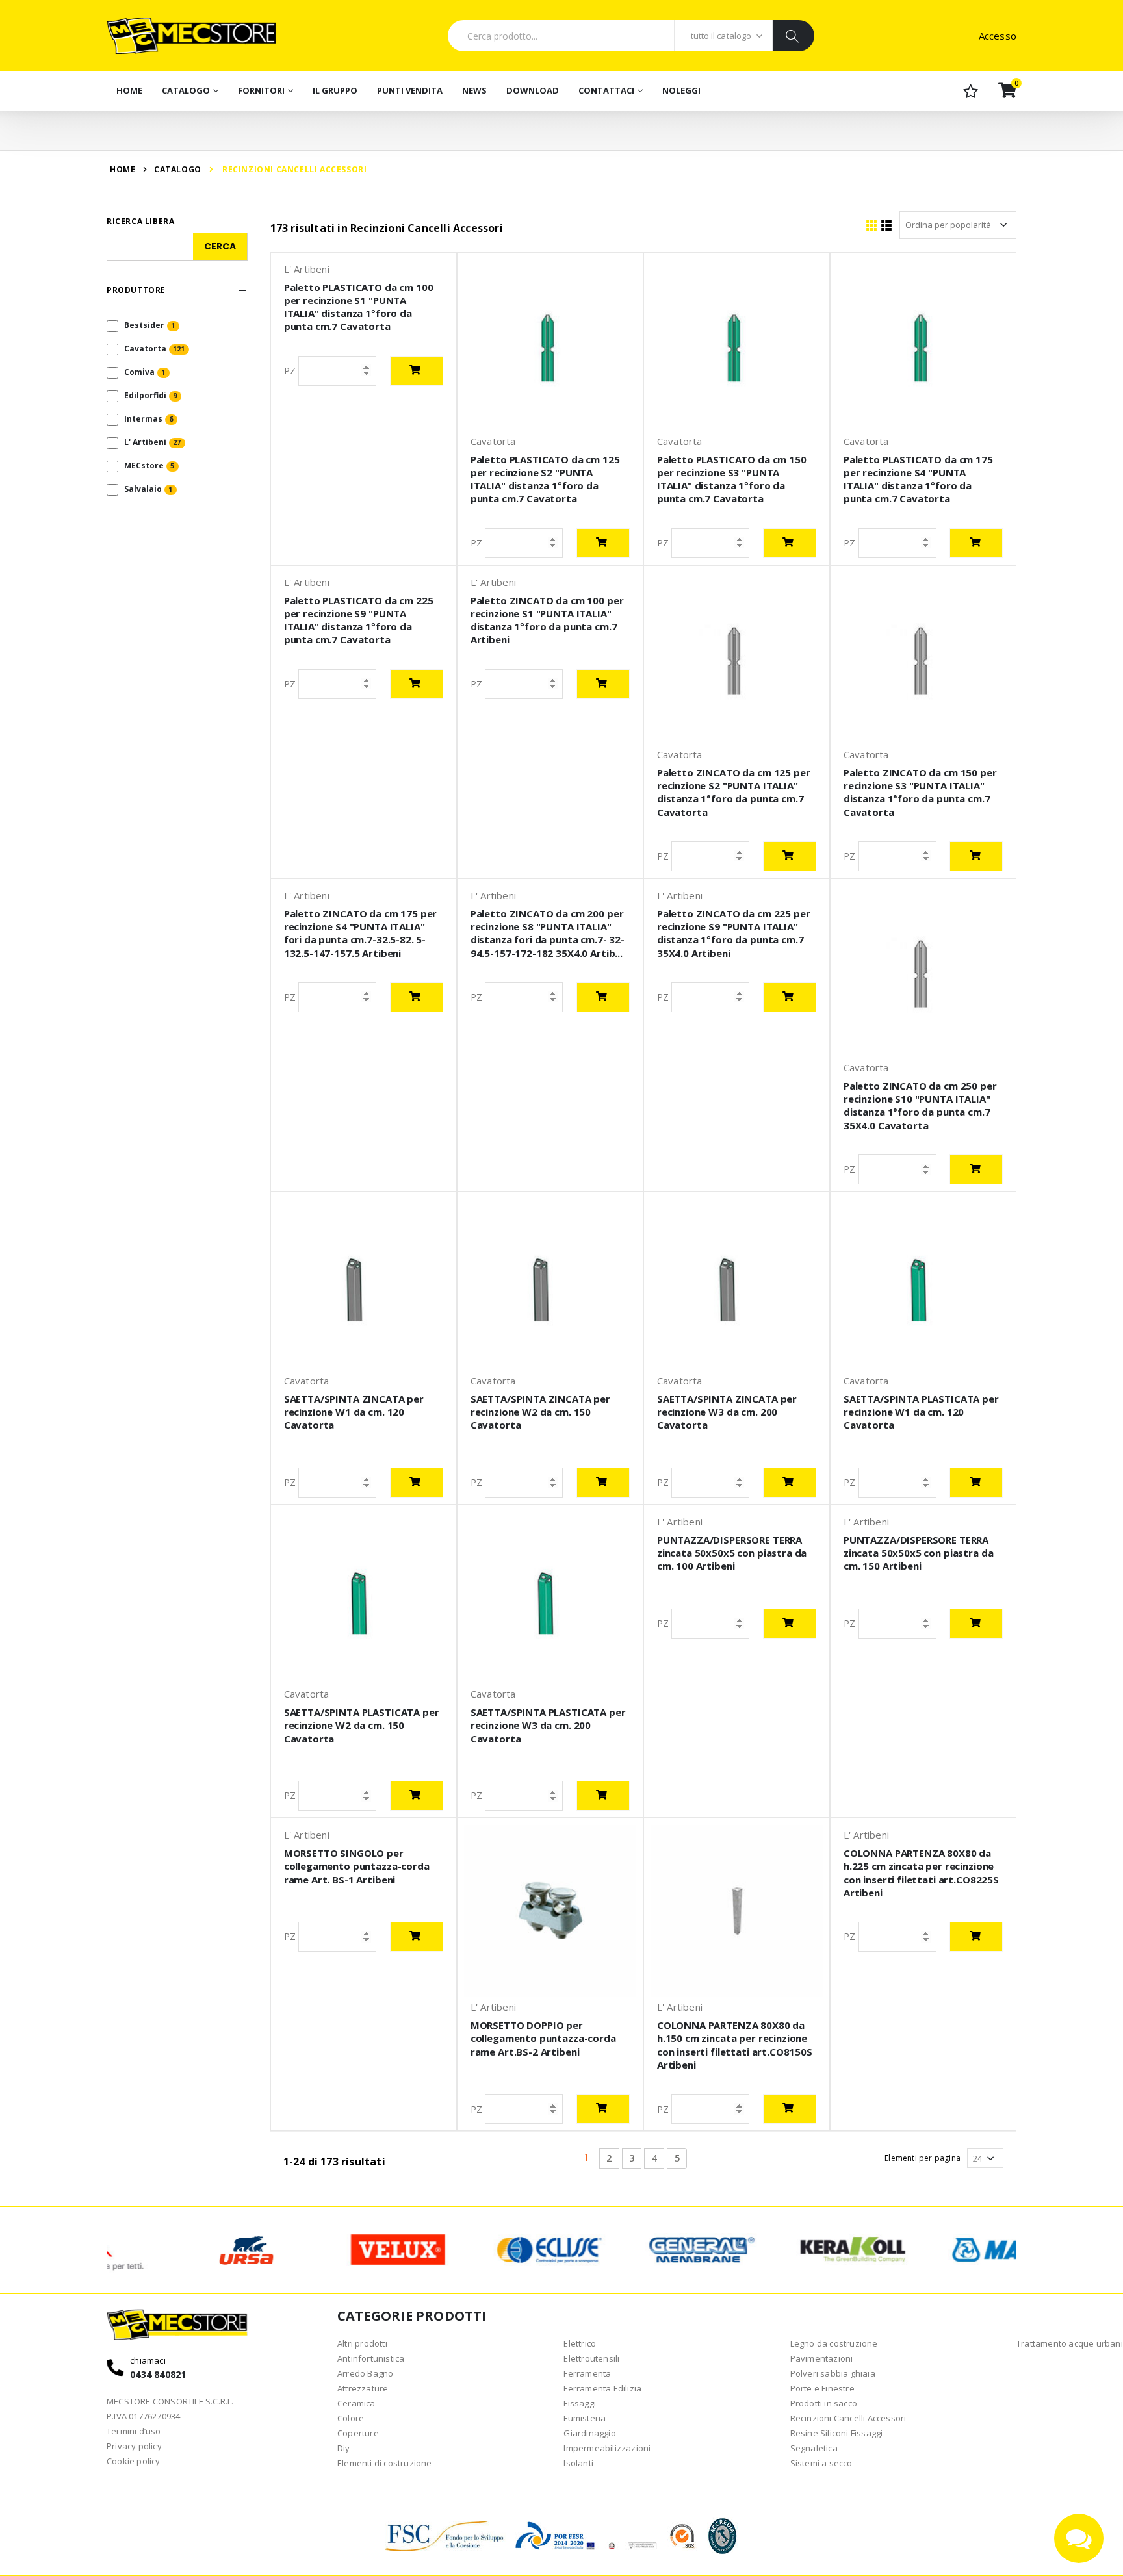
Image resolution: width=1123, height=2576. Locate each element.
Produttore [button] (136, 290)
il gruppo (335, 90)
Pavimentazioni (822, 2358)
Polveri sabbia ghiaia (833, 2373)
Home (129, 90)
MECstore (144, 465)
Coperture (358, 2433)
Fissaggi (580, 2403)
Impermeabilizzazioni (607, 2448)
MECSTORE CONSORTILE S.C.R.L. (170, 2401)
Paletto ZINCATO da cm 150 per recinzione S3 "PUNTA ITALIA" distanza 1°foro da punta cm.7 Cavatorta (920, 792)
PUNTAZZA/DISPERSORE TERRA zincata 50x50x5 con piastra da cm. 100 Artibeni (732, 1553)
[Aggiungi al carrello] (417, 371)
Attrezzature (363, 2388)
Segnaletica (814, 2448)
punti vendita (410, 90)
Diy (344, 2448)
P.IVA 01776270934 (143, 2416)
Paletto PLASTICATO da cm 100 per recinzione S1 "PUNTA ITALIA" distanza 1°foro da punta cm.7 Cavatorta (359, 307)
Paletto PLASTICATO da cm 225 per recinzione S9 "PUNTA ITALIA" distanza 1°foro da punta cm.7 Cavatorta (359, 620)
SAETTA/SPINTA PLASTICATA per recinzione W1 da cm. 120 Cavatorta (921, 1412)
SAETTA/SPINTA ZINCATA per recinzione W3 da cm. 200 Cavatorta (727, 1412)
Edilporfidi (145, 395)
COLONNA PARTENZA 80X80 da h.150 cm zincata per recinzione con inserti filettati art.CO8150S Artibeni (735, 2045)
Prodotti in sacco (824, 2403)
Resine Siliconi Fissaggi (837, 2433)
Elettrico (580, 2343)
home (123, 169)
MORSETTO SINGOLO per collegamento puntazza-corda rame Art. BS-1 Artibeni (357, 1866)
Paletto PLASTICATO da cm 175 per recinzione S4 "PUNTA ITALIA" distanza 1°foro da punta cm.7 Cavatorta (918, 479)
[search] (793, 36)
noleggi (681, 90)
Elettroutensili (591, 2358)
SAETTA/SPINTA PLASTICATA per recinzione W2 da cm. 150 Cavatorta (362, 1725)
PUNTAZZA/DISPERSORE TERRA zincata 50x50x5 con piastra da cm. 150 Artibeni (919, 1553)
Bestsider (144, 325)
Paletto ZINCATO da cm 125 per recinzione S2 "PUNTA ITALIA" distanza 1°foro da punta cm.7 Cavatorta (734, 792)
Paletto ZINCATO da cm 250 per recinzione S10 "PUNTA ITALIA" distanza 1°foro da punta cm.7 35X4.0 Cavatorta (920, 1105)
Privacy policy (134, 2446)
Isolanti (578, 2463)
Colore (351, 2418)
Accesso (998, 36)
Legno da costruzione (834, 2343)
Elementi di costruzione (385, 2463)
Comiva (139, 372)
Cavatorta (145, 349)
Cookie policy (134, 2461)
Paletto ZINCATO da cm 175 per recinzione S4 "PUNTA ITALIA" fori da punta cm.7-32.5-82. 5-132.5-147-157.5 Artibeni (361, 933)
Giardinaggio (589, 2433)
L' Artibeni (145, 442)
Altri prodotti (362, 2343)
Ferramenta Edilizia (602, 2388)
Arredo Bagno (365, 2373)
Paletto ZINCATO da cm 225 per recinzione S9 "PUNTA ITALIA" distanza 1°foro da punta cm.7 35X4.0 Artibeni (734, 933)
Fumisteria (585, 2418)
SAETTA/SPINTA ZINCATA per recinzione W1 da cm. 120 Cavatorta (354, 1412)
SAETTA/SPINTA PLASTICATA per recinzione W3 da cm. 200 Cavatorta (548, 1725)
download (533, 90)
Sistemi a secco (821, 2463)
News (474, 90)
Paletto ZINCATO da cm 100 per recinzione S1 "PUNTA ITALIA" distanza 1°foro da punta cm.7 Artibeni (547, 620)
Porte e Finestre (822, 2388)
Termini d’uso (134, 2431)
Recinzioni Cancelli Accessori (848, 2418)
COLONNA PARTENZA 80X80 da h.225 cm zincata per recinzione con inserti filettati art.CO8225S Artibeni (921, 1873)
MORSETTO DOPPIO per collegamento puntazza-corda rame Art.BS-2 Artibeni (543, 2038)
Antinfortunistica (371, 2358)
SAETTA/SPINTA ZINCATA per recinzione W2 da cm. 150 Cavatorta (540, 1412)
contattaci (606, 90)
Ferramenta (587, 2373)
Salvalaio (143, 489)
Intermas (143, 419)
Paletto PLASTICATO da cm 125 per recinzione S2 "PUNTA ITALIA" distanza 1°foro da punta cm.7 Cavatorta (545, 479)
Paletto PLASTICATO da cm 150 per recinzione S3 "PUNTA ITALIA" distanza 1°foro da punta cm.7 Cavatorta (732, 479)
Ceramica (356, 2403)
